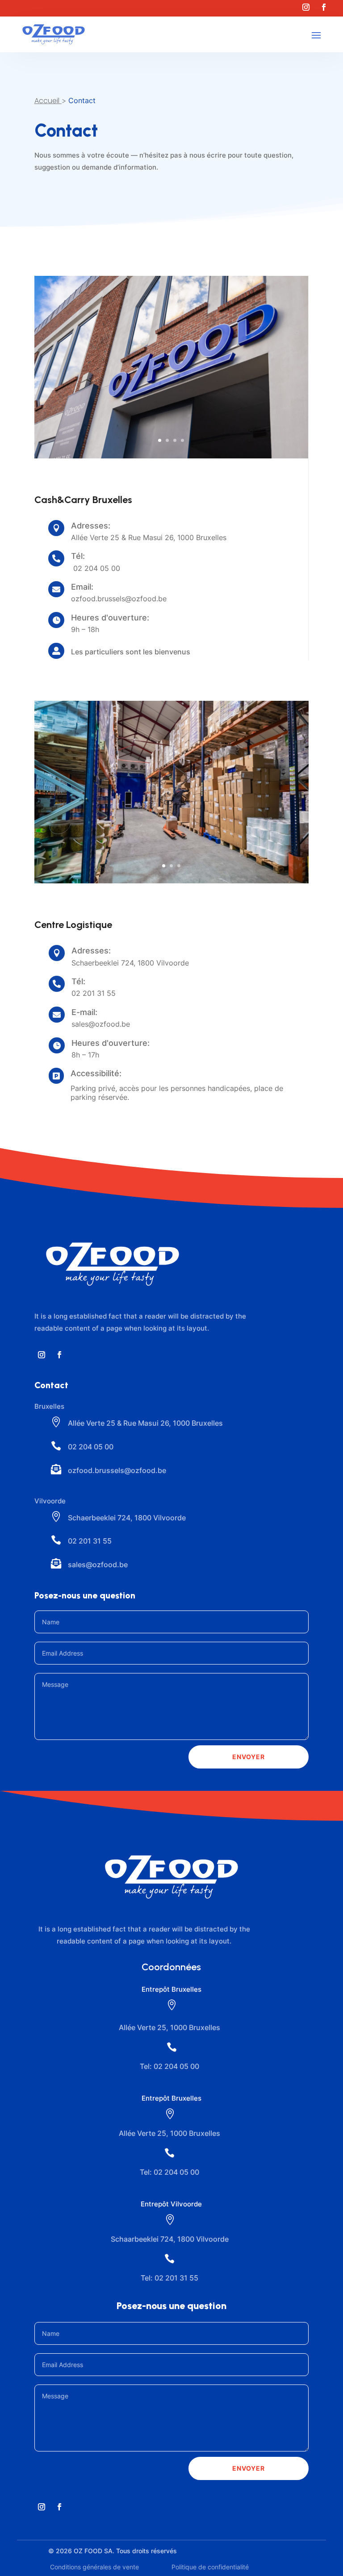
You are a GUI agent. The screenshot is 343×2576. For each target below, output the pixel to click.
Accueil (47, 101)
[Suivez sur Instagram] (306, 7)
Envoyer (249, 1757)
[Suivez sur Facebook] (324, 7)
